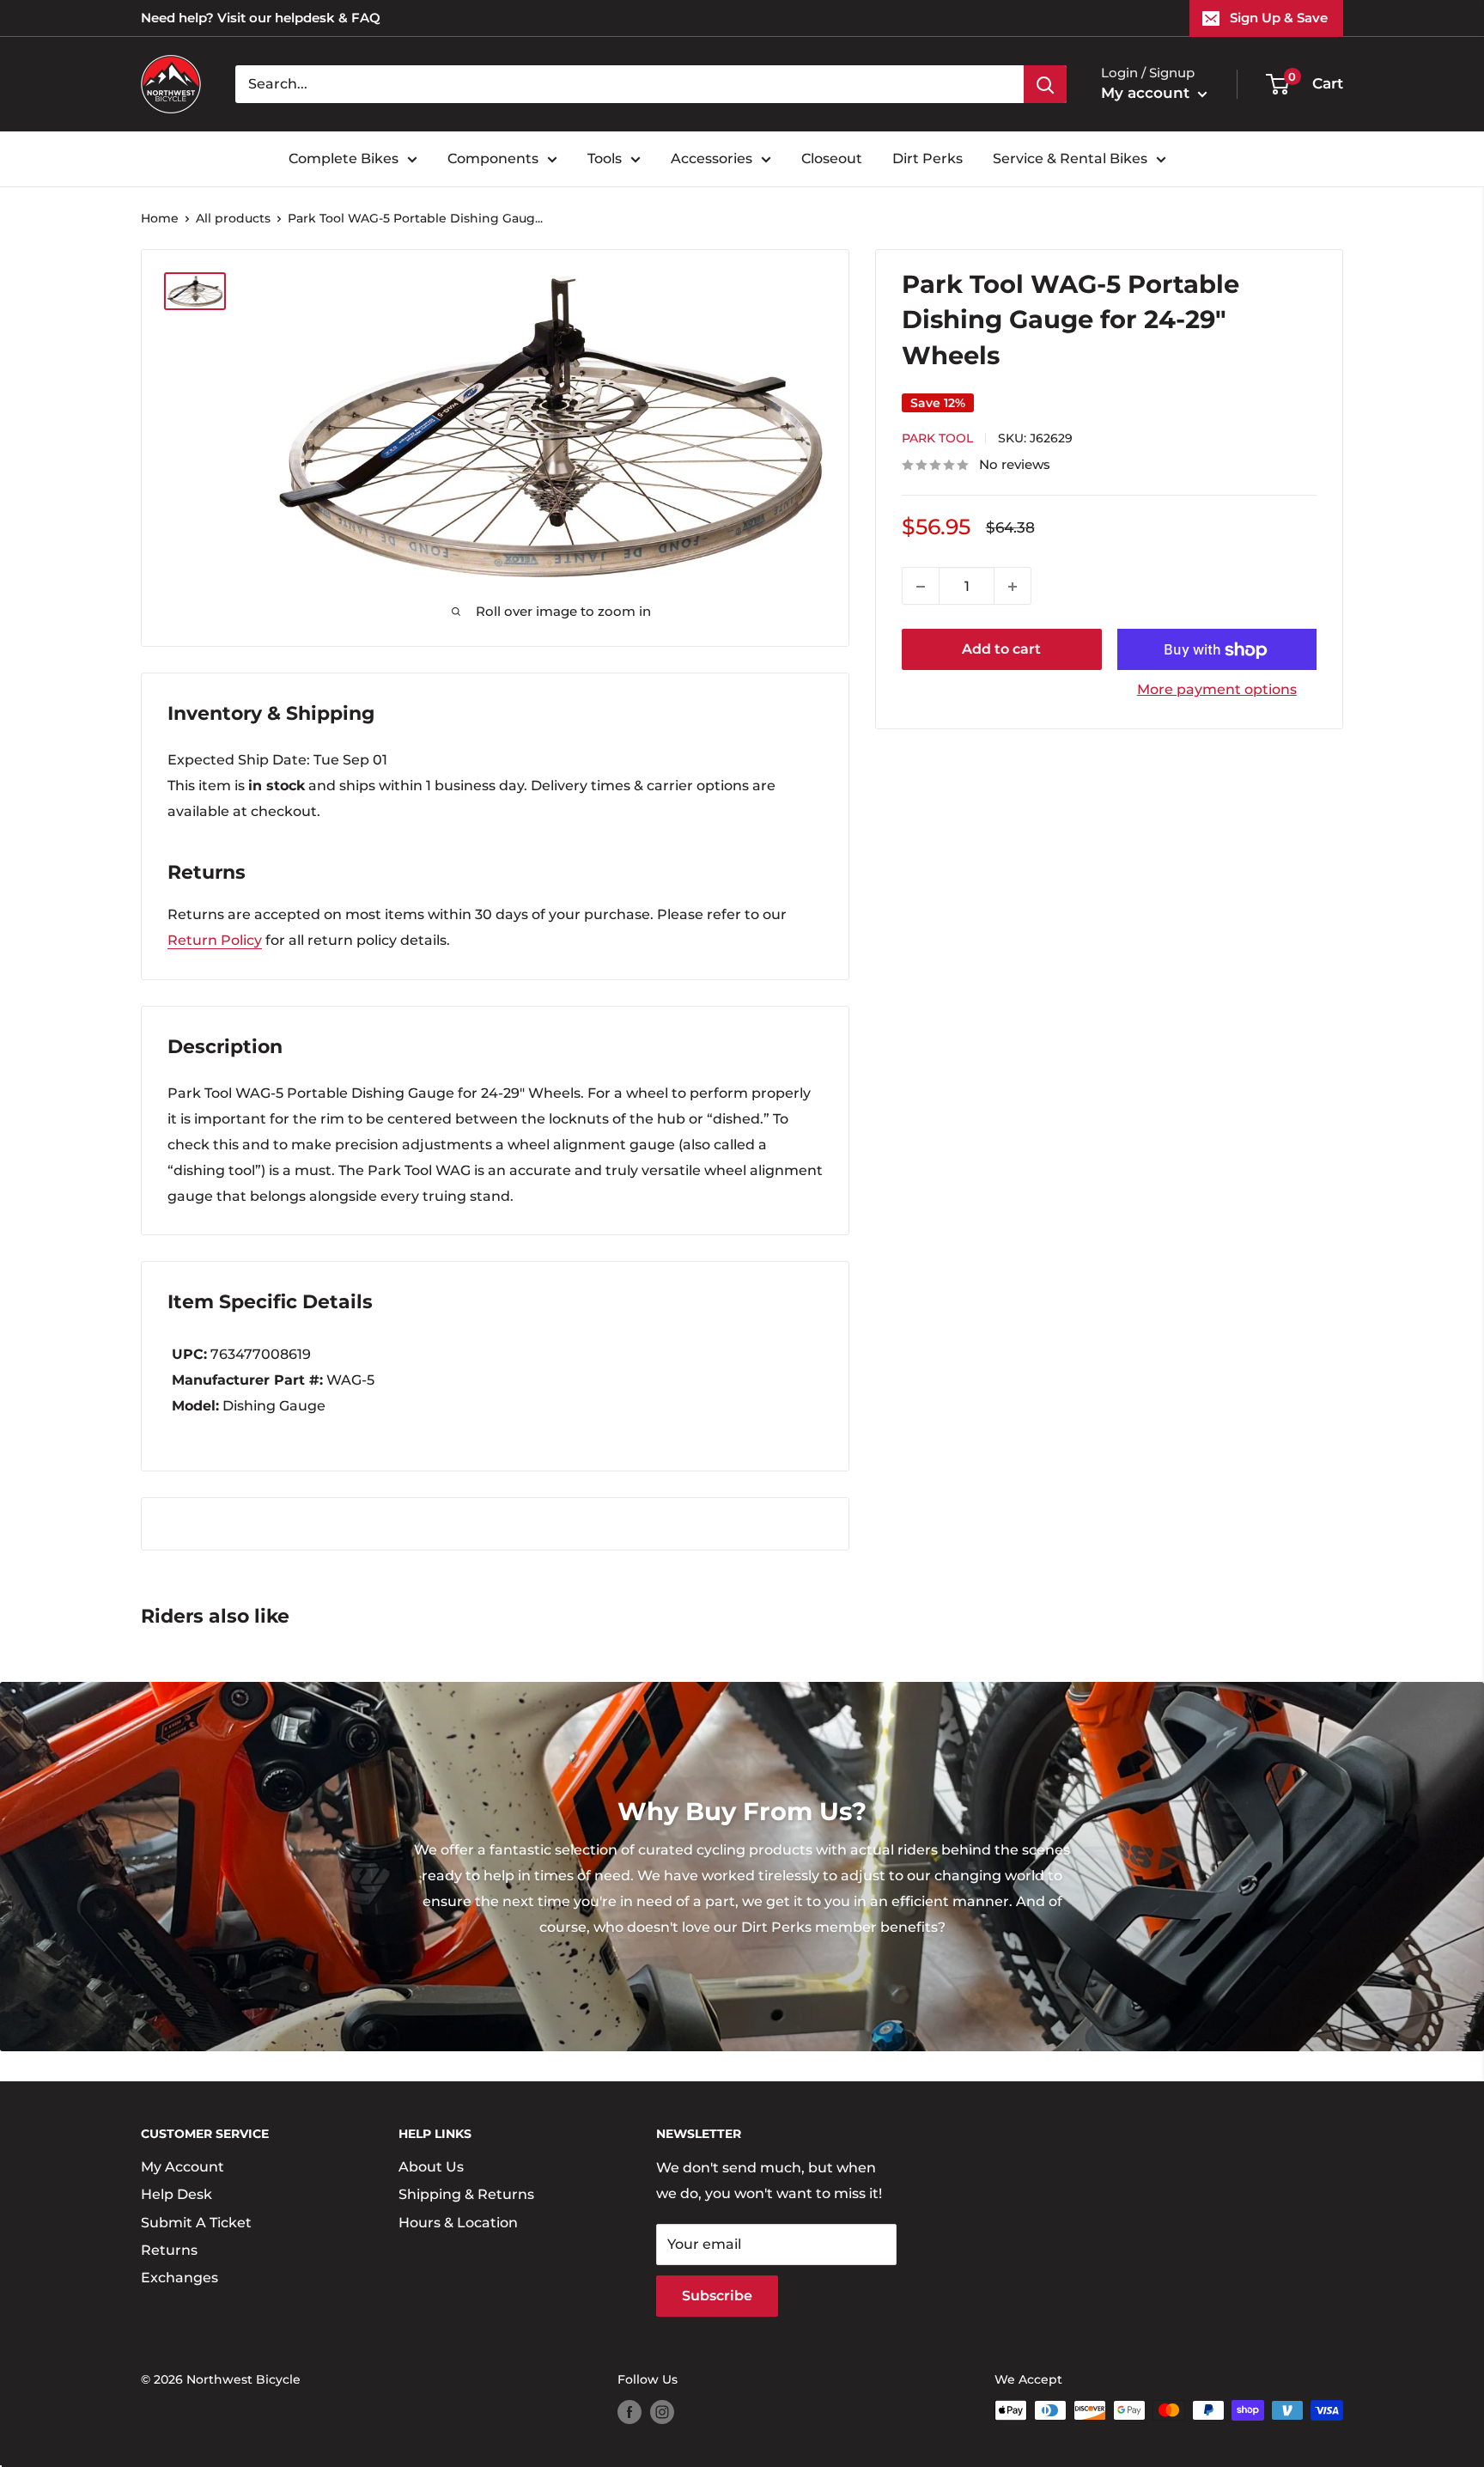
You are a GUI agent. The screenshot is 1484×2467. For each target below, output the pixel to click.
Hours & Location (458, 2223)
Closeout (832, 158)
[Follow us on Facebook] (629, 2412)
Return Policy (215, 940)
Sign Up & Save (1279, 18)
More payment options (1217, 690)
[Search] (1045, 84)
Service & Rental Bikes (1070, 158)
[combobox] (629, 84)
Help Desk (176, 2194)
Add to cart (1001, 650)
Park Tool (937, 439)
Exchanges (179, 2278)
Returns (169, 2250)
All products (233, 218)
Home (160, 218)
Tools (605, 158)
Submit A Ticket (196, 2223)
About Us (431, 2167)
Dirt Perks (927, 158)
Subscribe (717, 2296)
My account (1147, 93)
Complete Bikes (344, 158)
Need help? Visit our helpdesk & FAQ (261, 18)
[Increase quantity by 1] (1013, 587)
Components (493, 158)
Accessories (712, 158)
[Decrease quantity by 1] (921, 587)
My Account (182, 2167)
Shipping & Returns (466, 2194)
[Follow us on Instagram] (662, 2412)
